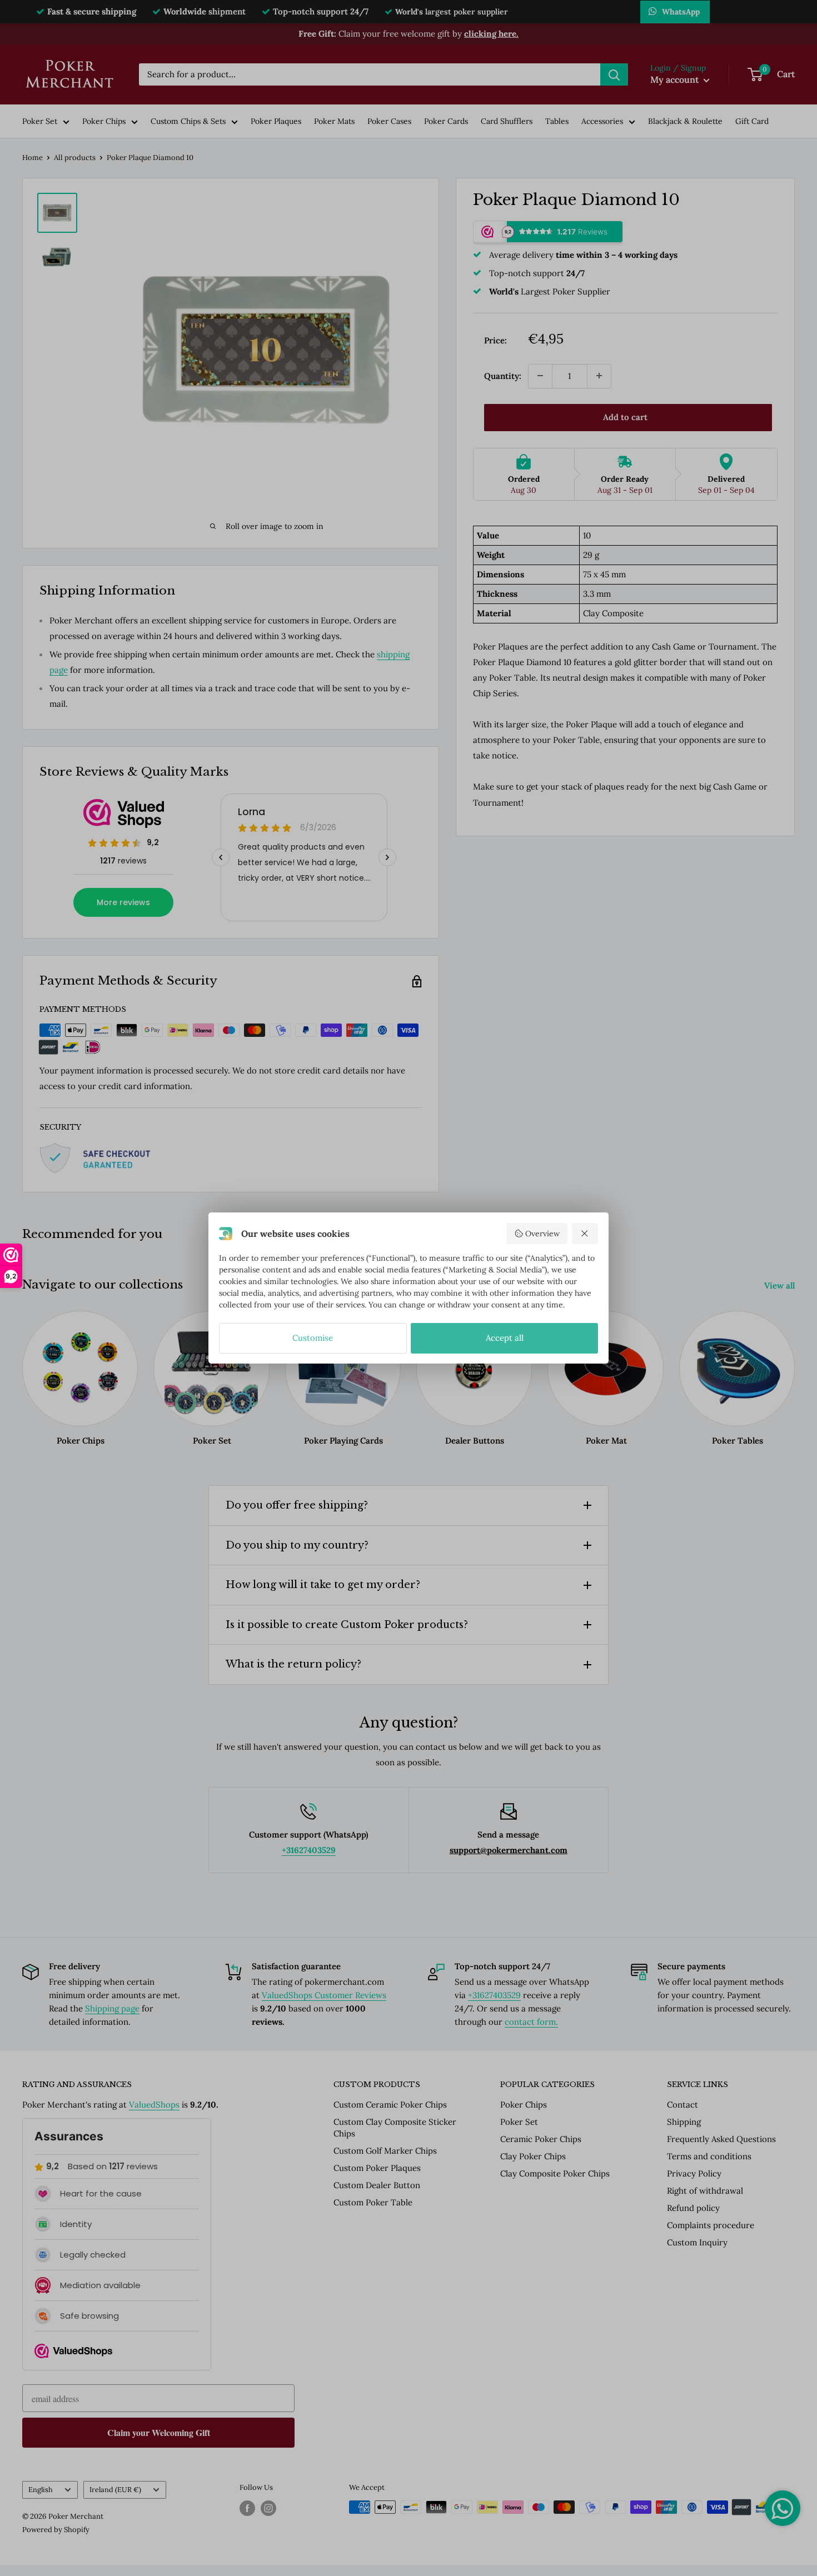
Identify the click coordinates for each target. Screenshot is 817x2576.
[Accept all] (585, 1234)
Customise (313, 1338)
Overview (542, 1234)
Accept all (505, 1338)
